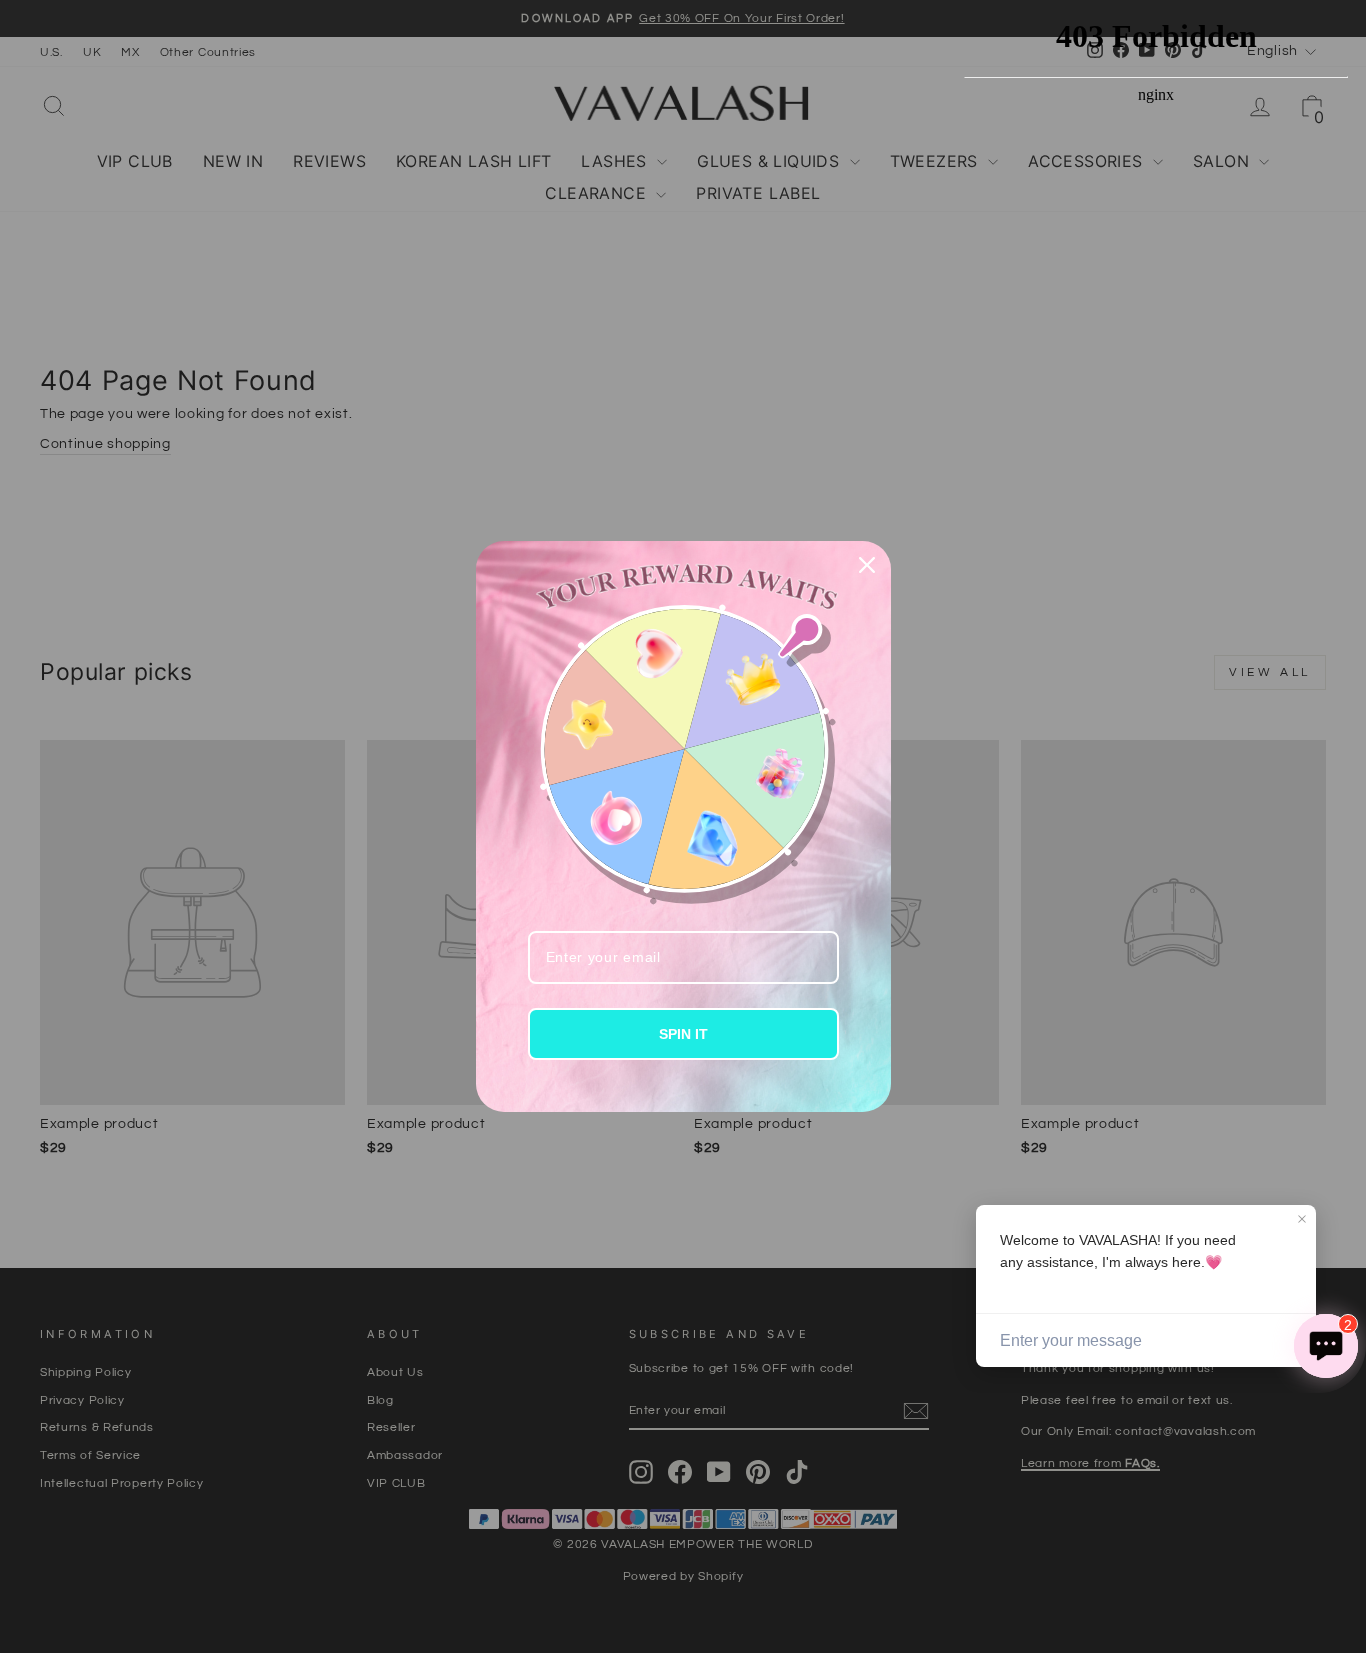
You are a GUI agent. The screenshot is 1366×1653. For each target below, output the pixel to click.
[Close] (867, 565)
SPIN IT (683, 1034)
